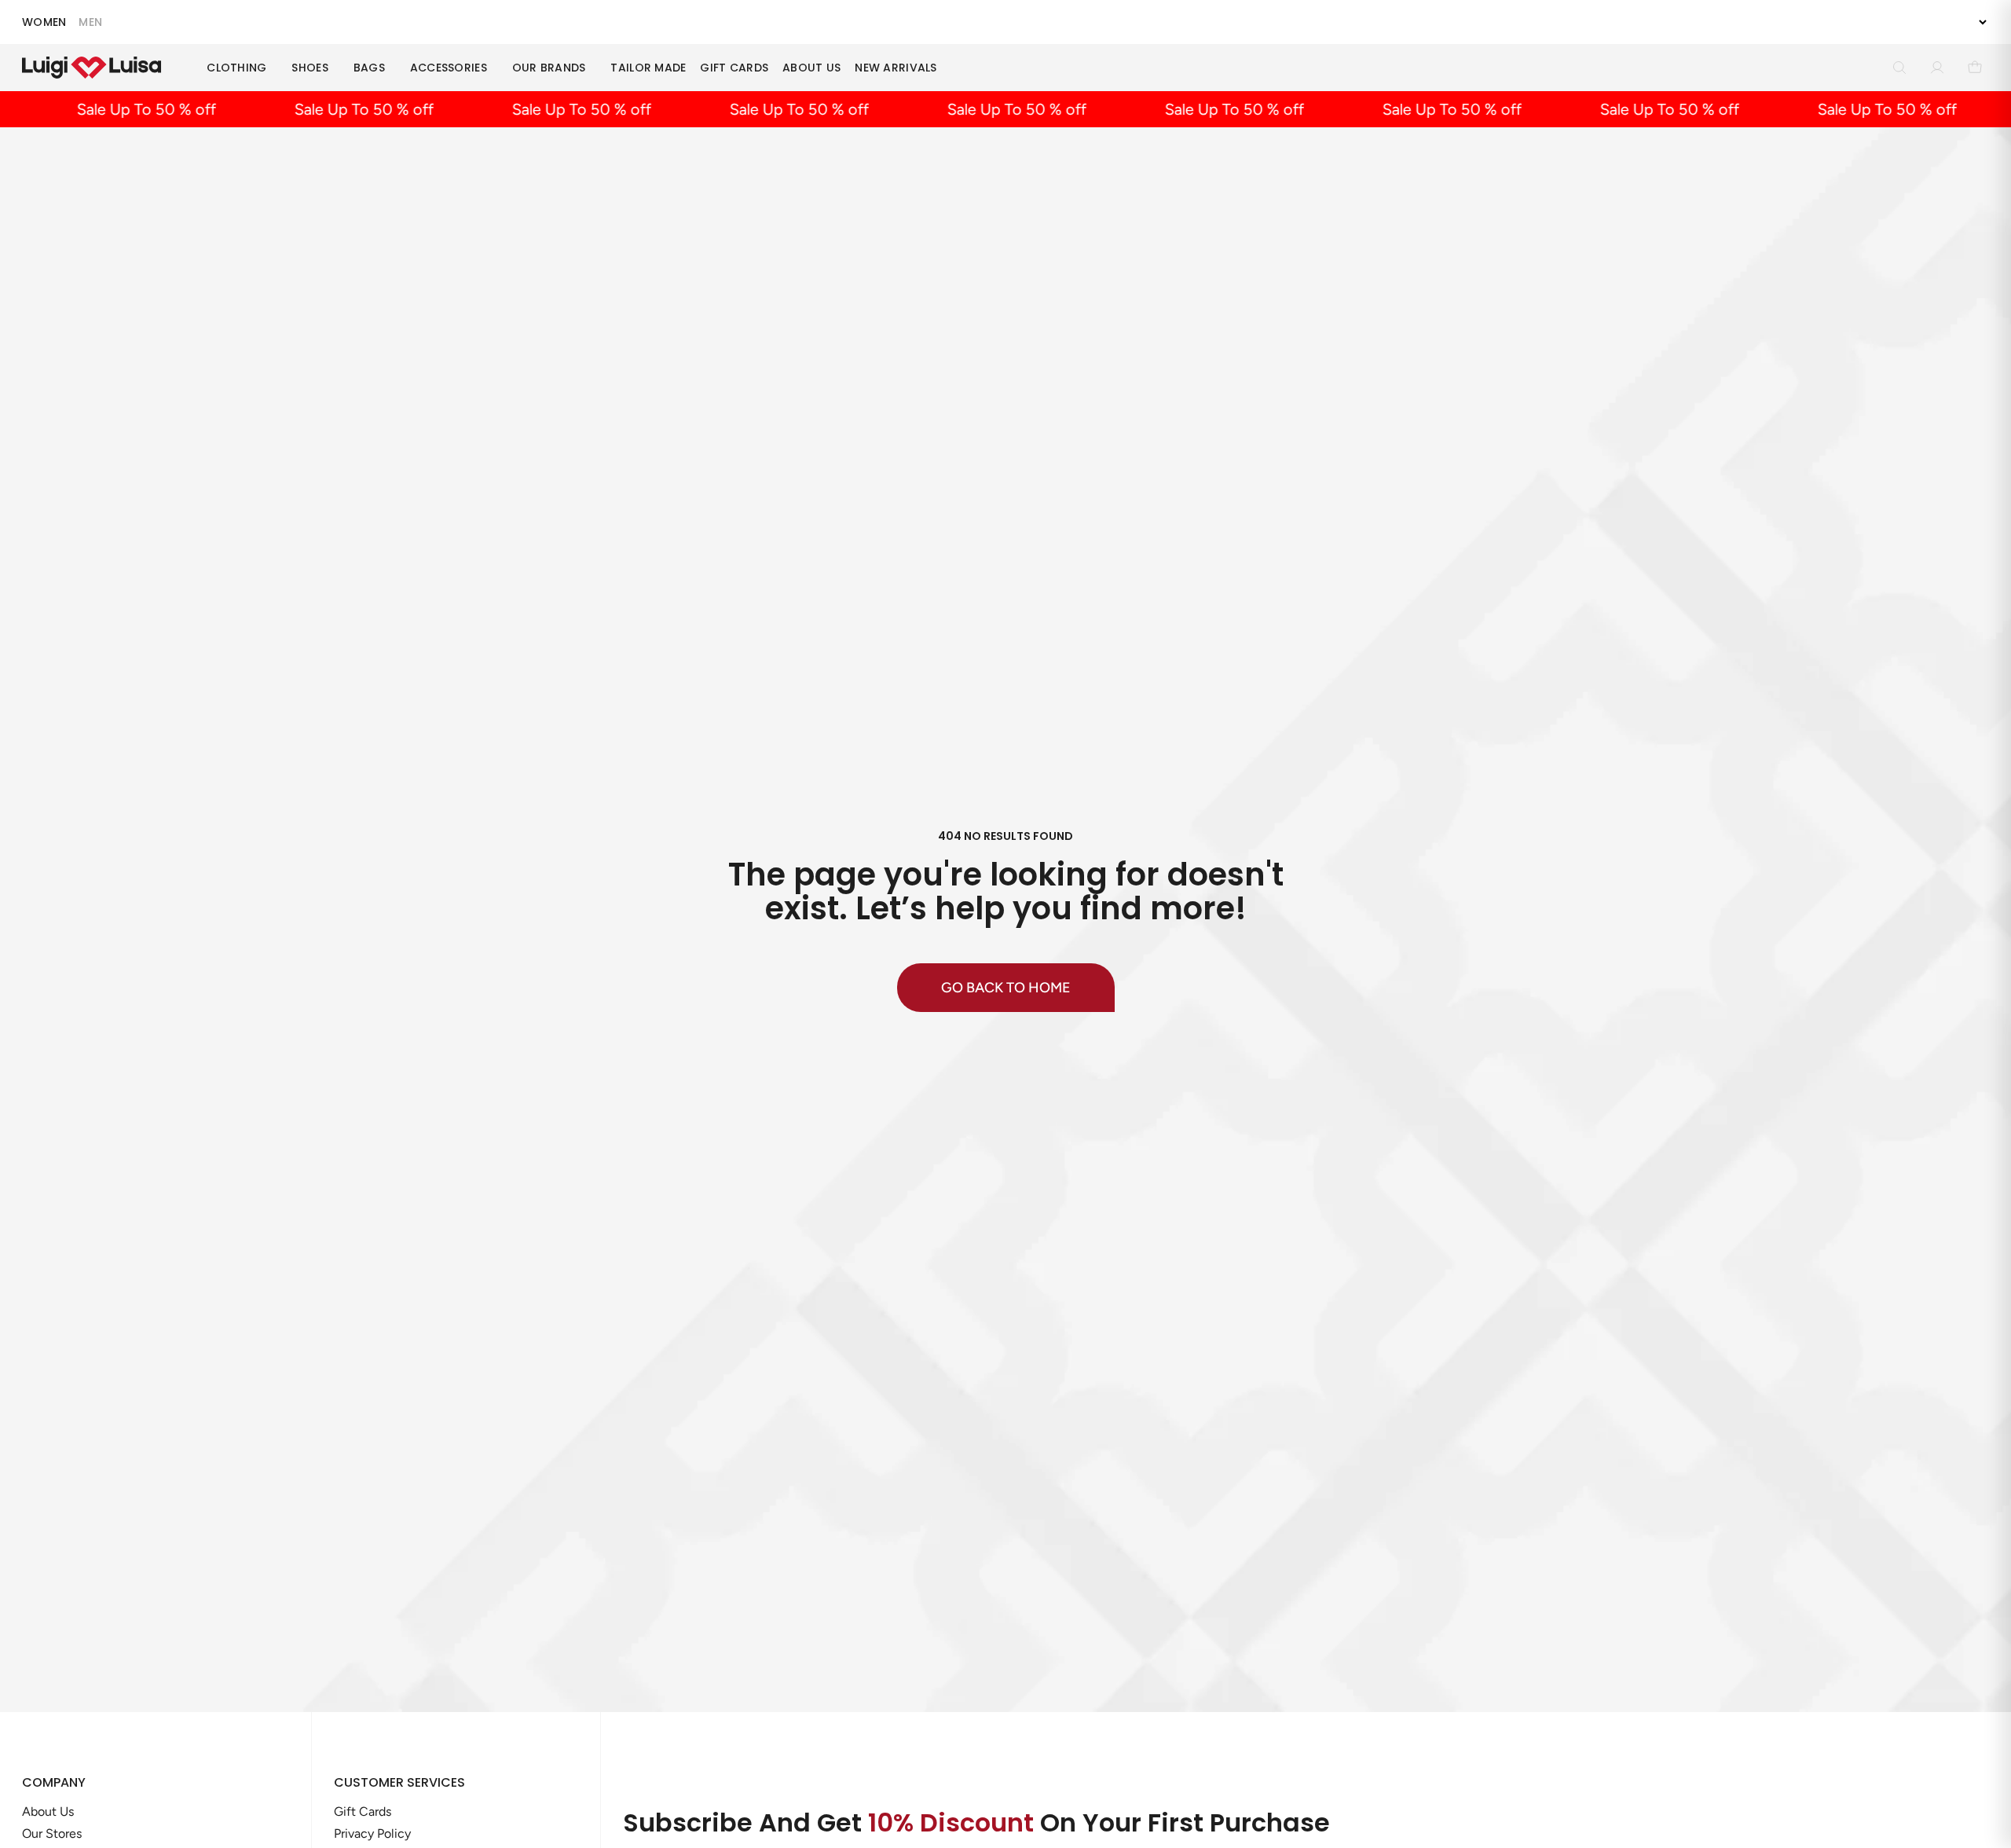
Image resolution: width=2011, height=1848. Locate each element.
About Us (811, 68)
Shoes (310, 68)
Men (90, 22)
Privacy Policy (372, 1833)
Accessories (449, 68)
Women (44, 22)
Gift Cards (734, 68)
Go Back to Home (1006, 988)
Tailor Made (648, 68)
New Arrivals (896, 68)
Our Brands (549, 68)
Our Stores (52, 1833)
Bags (369, 68)
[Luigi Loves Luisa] (92, 68)
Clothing (236, 68)
